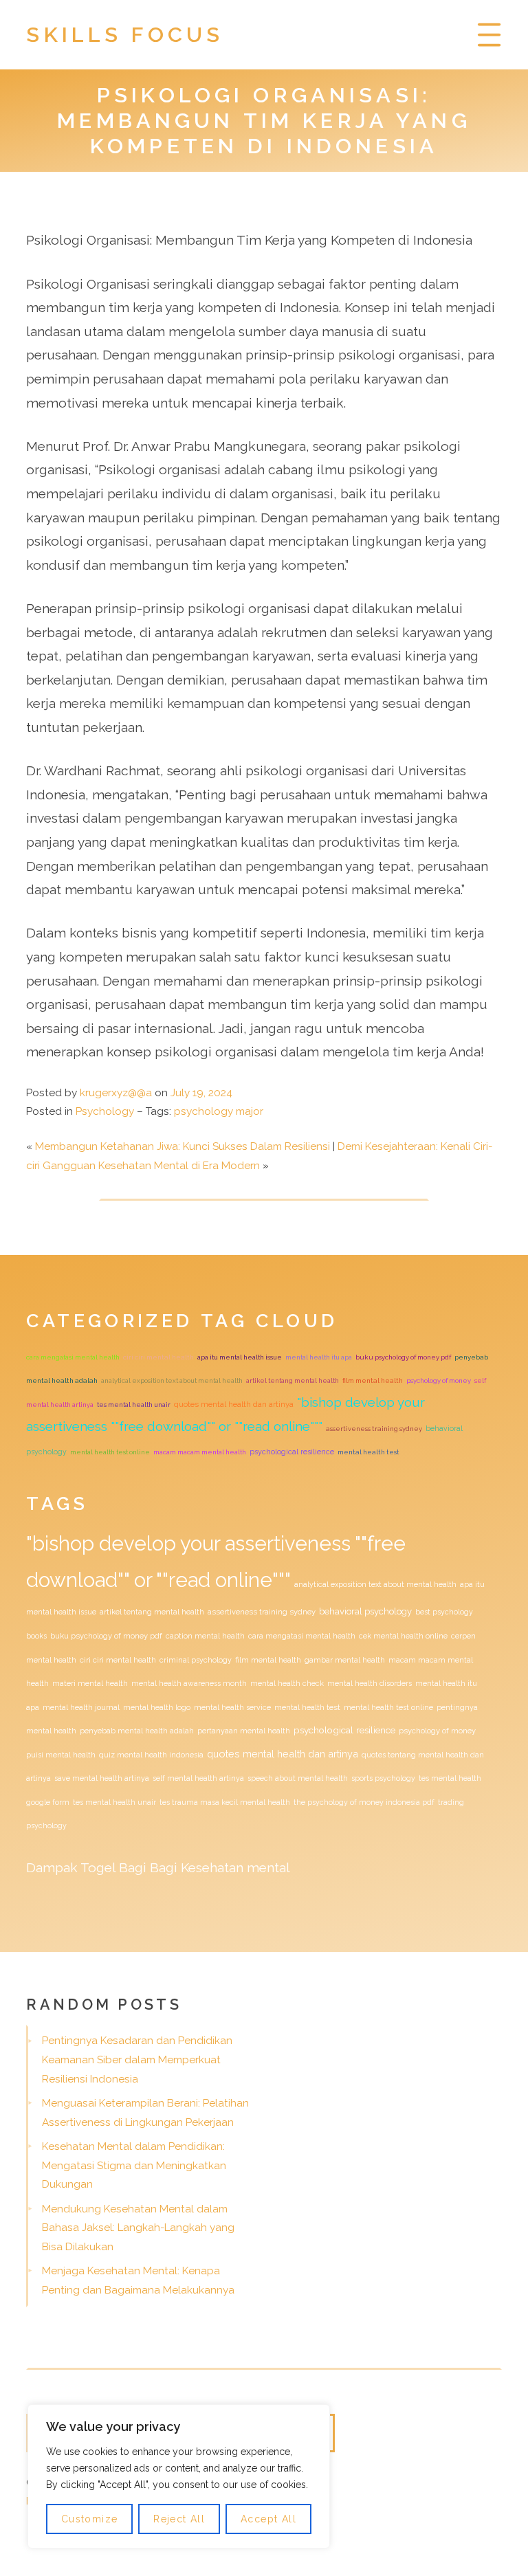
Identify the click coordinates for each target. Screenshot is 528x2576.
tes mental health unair (134, 1404)
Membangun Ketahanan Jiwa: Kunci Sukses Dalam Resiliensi (183, 1146)
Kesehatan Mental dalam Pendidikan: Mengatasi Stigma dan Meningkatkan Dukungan (134, 2165)
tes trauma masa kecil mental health (225, 1802)
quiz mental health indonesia (151, 1755)
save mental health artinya (102, 1778)
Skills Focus (125, 34)
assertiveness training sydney (374, 1429)
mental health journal (81, 1707)
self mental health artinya (198, 1778)
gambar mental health (345, 1660)
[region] (179, 2476)
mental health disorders (370, 1683)
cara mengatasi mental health (73, 1357)
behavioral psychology (365, 1611)
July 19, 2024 (201, 1093)
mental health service (232, 1707)
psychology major (219, 1111)
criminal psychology (196, 1660)
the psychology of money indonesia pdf (364, 1802)
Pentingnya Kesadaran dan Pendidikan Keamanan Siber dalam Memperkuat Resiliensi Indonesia (137, 2059)
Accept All (268, 2519)
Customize (90, 2519)
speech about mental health (298, 1778)
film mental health (373, 1380)
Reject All (179, 2519)
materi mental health (90, 1683)
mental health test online (110, 1452)
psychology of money (439, 1380)
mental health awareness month (189, 1683)
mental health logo (157, 1707)
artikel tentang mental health (293, 1380)
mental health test (368, 1452)
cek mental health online (403, 1636)
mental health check (287, 1683)
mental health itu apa (319, 1357)
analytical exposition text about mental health (172, 1380)
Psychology (105, 1111)
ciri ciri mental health (158, 1357)
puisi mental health (61, 1755)
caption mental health (205, 1636)
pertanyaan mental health (244, 1731)
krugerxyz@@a (116, 1093)
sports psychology (383, 1778)
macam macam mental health (200, 1452)
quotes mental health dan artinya (234, 1404)
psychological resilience (292, 1452)
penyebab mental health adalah (137, 1731)
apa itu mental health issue (240, 1357)
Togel (98, 1867)
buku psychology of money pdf (403, 1357)
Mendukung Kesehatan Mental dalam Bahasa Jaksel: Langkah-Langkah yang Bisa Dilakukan (138, 2228)
